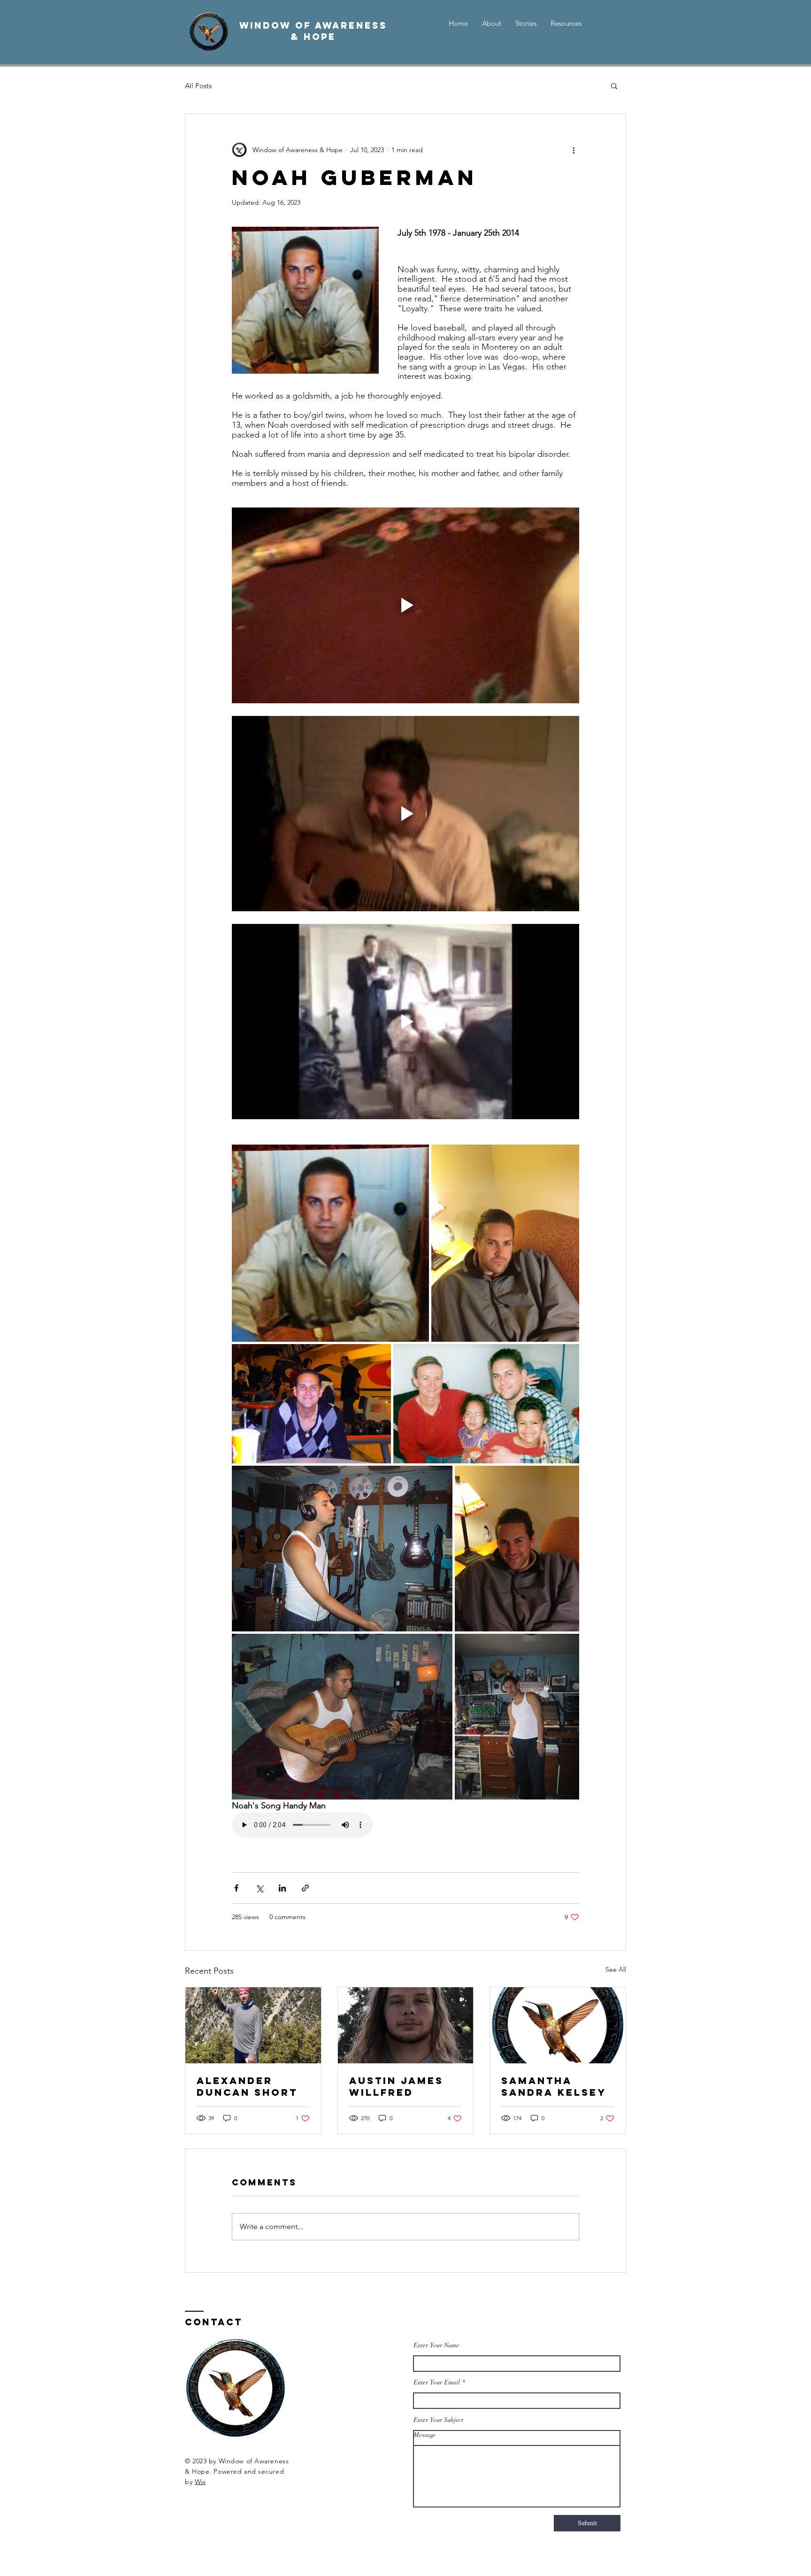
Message (425, 2435)
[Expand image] (330, 1243)
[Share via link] (305, 1888)
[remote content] (314, 1826)
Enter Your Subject (438, 2420)
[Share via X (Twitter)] (259, 1888)
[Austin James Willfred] (406, 2025)
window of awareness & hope (313, 31)
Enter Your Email (437, 2382)
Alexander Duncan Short (247, 2086)
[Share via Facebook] (236, 1888)
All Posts (198, 86)
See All (616, 1969)
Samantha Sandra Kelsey (554, 2086)
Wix (200, 2482)
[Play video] (405, 605)
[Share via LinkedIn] (282, 1888)
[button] (614, 85)
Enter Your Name (436, 2345)
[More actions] (574, 150)
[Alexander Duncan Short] (253, 2025)
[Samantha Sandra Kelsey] (558, 2025)
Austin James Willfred (396, 2086)
